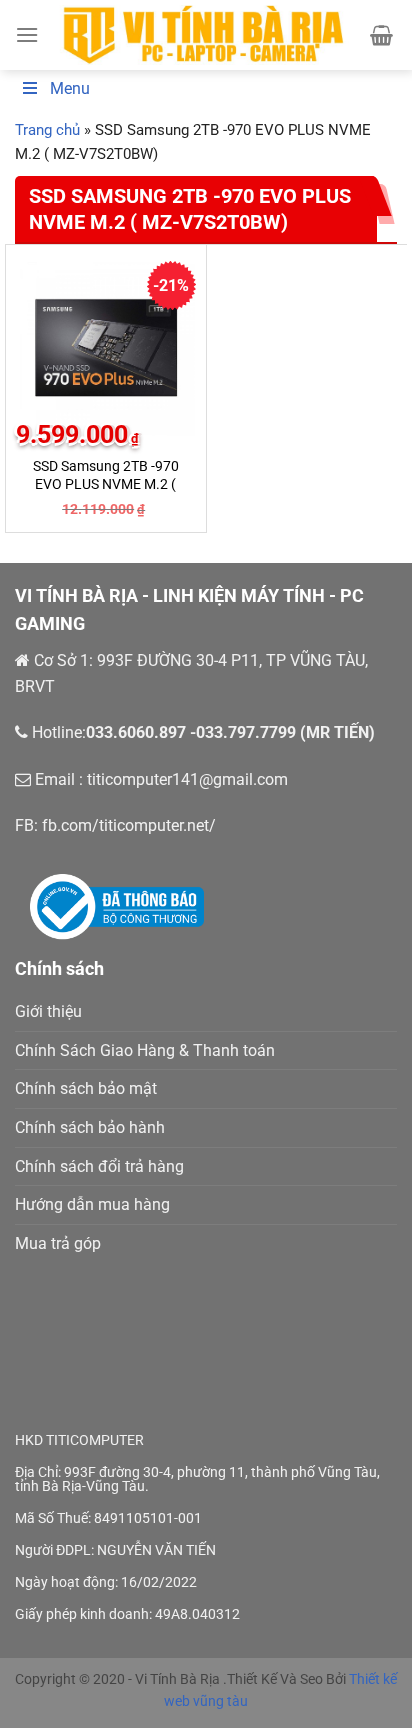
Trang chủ (47, 130)
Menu (70, 88)
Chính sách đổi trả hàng (99, 1166)
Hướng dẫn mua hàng (92, 1204)
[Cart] (381, 35)
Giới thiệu (48, 1011)
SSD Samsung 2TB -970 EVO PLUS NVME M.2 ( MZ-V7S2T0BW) (106, 483)
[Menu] (27, 34)
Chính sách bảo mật (86, 1088)
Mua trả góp (58, 1243)
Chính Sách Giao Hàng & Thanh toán (145, 1050)
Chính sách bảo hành (90, 1127)
